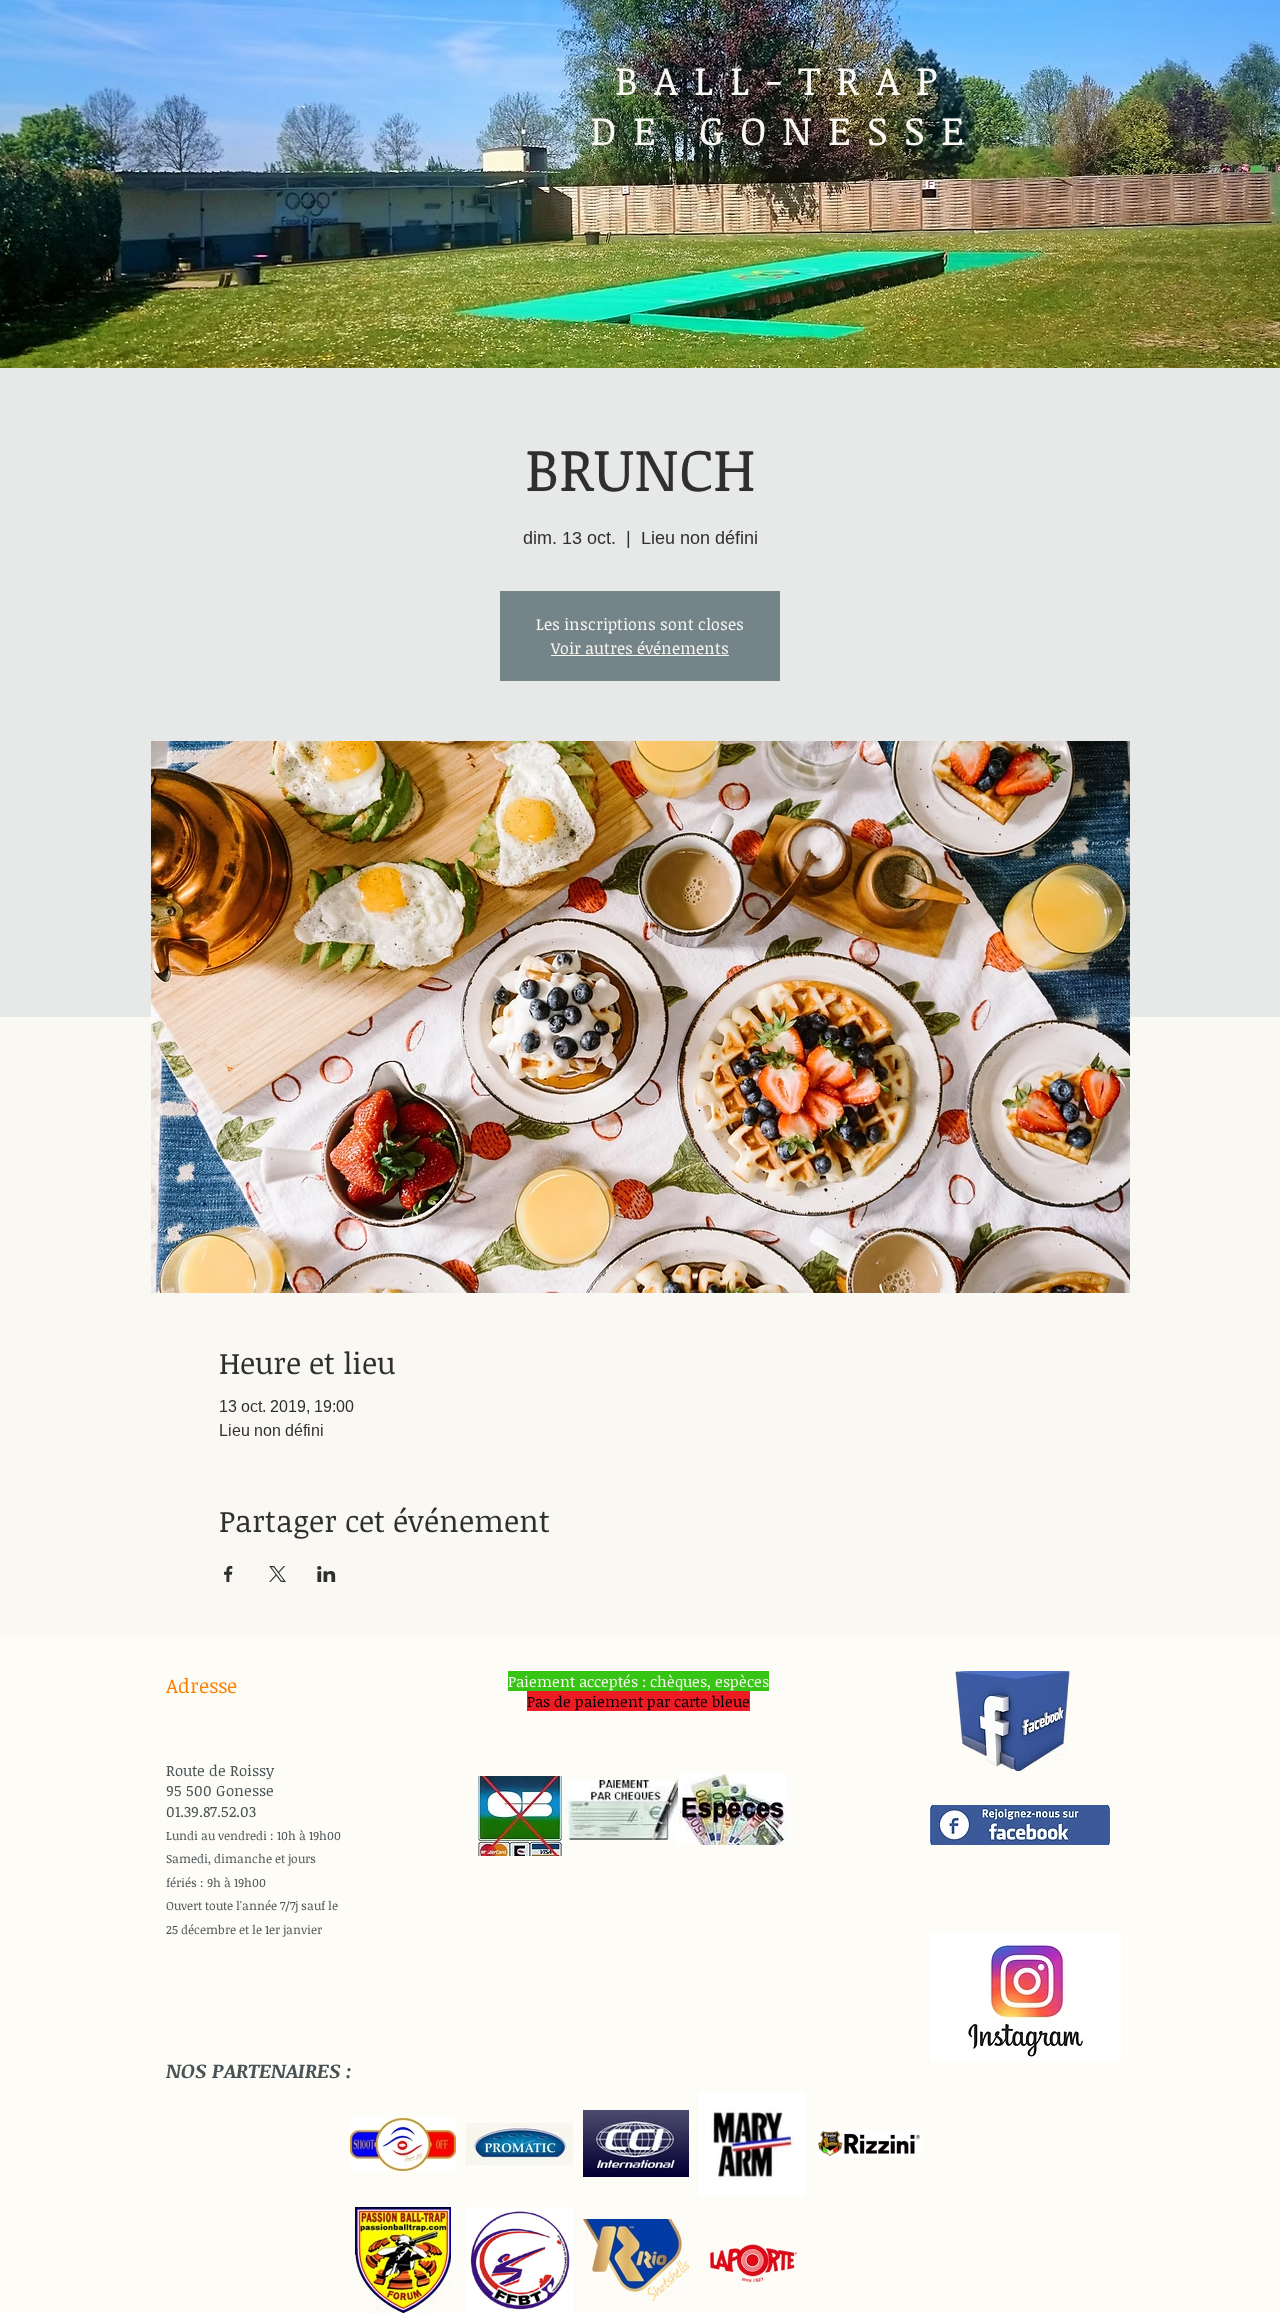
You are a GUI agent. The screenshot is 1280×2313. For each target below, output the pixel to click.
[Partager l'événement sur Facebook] (228, 1574)
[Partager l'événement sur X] (277, 1574)
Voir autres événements (640, 648)
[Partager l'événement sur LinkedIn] (326, 1574)
